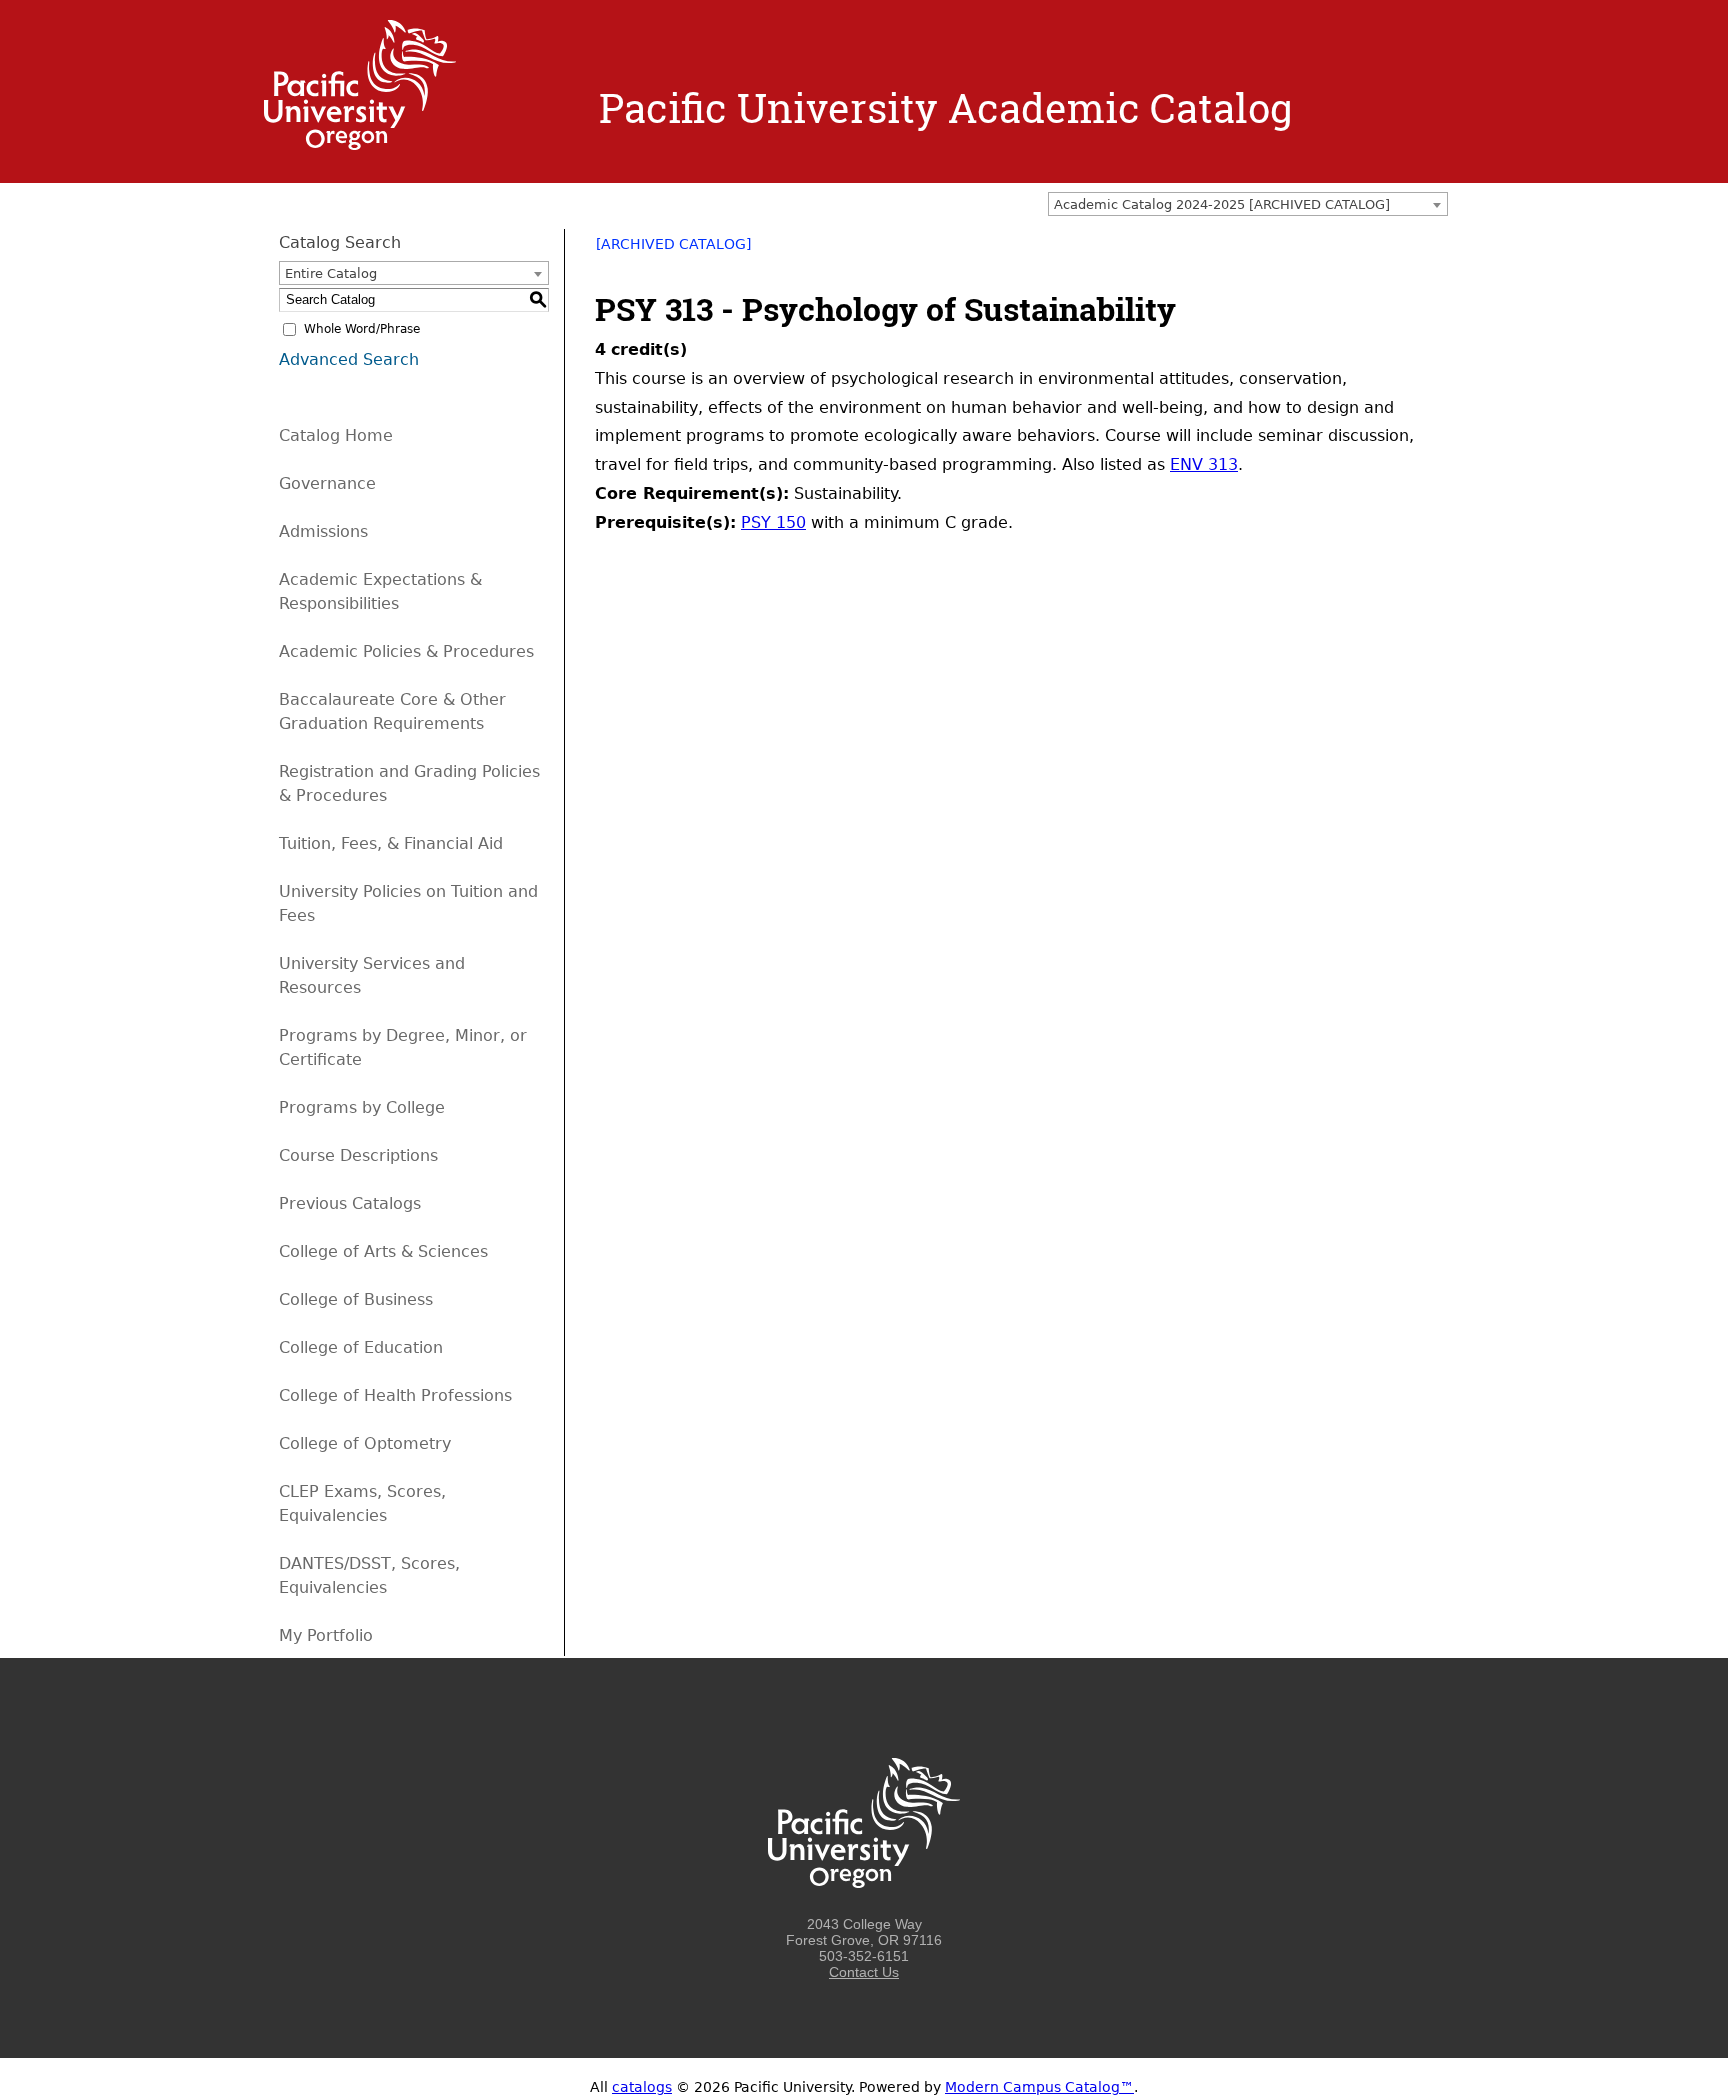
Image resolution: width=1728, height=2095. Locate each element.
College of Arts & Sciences (383, 1251)
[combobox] (1248, 204)
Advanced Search (349, 359)
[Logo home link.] (360, 145)
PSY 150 (773, 522)
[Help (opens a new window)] (1436, 251)
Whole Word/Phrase (362, 329)
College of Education (361, 1347)
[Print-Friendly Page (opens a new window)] (1410, 251)
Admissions (323, 531)
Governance (327, 483)
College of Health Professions (395, 1395)
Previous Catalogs (350, 1203)
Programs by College (362, 1107)
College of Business (356, 1299)
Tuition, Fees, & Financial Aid (391, 843)
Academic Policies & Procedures (406, 651)
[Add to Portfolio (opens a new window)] (1358, 251)
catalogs (642, 2087)
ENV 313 (1204, 464)
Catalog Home (336, 435)
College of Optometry (365, 1443)
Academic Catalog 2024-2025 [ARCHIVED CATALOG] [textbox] (1222, 204)
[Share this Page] (1384, 251)
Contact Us (864, 1972)
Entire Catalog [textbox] (331, 273)
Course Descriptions (358, 1155)
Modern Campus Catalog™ (1039, 2087)
